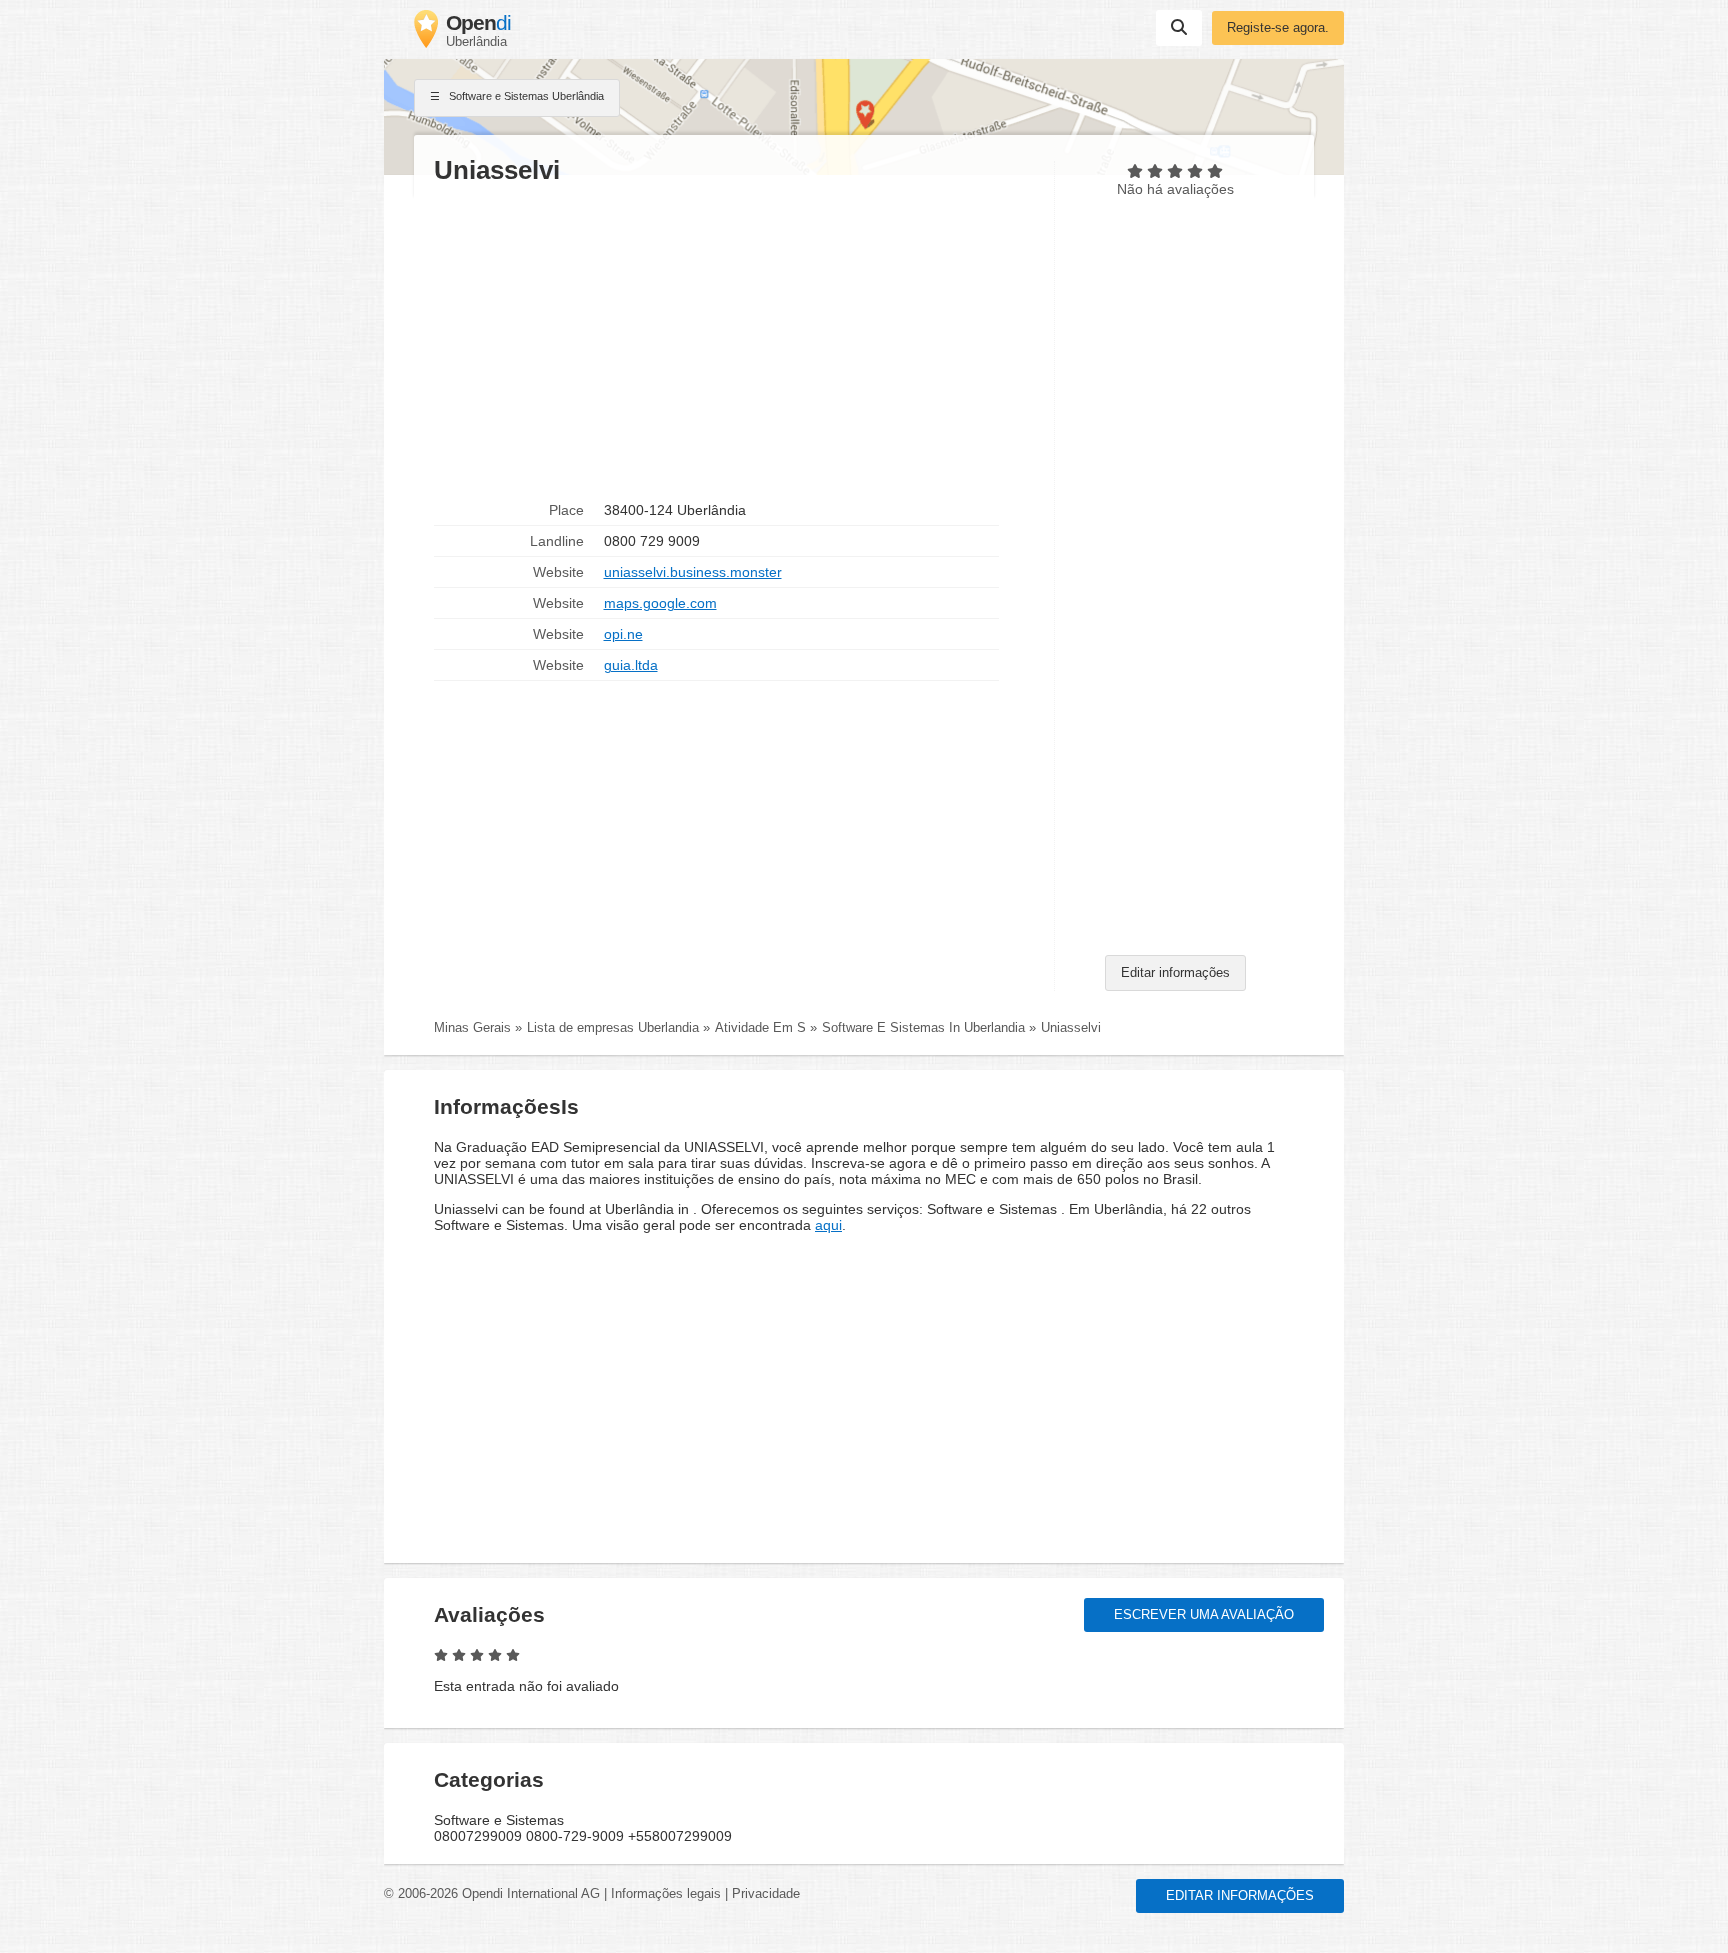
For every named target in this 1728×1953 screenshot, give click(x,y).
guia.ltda (631, 665)
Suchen (1179, 28)
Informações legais (666, 1894)
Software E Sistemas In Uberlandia (923, 1028)
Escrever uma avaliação (1204, 1615)
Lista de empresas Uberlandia (613, 1028)
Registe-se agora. (1278, 28)
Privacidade (766, 1894)
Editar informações (1175, 973)
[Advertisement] (734, 341)
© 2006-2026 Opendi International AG (492, 1894)
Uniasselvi (1071, 1028)
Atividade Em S (760, 1028)
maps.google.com (660, 603)
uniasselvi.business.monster (693, 572)
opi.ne (623, 634)
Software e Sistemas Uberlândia (525, 96)
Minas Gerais (472, 1028)
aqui (828, 1225)
